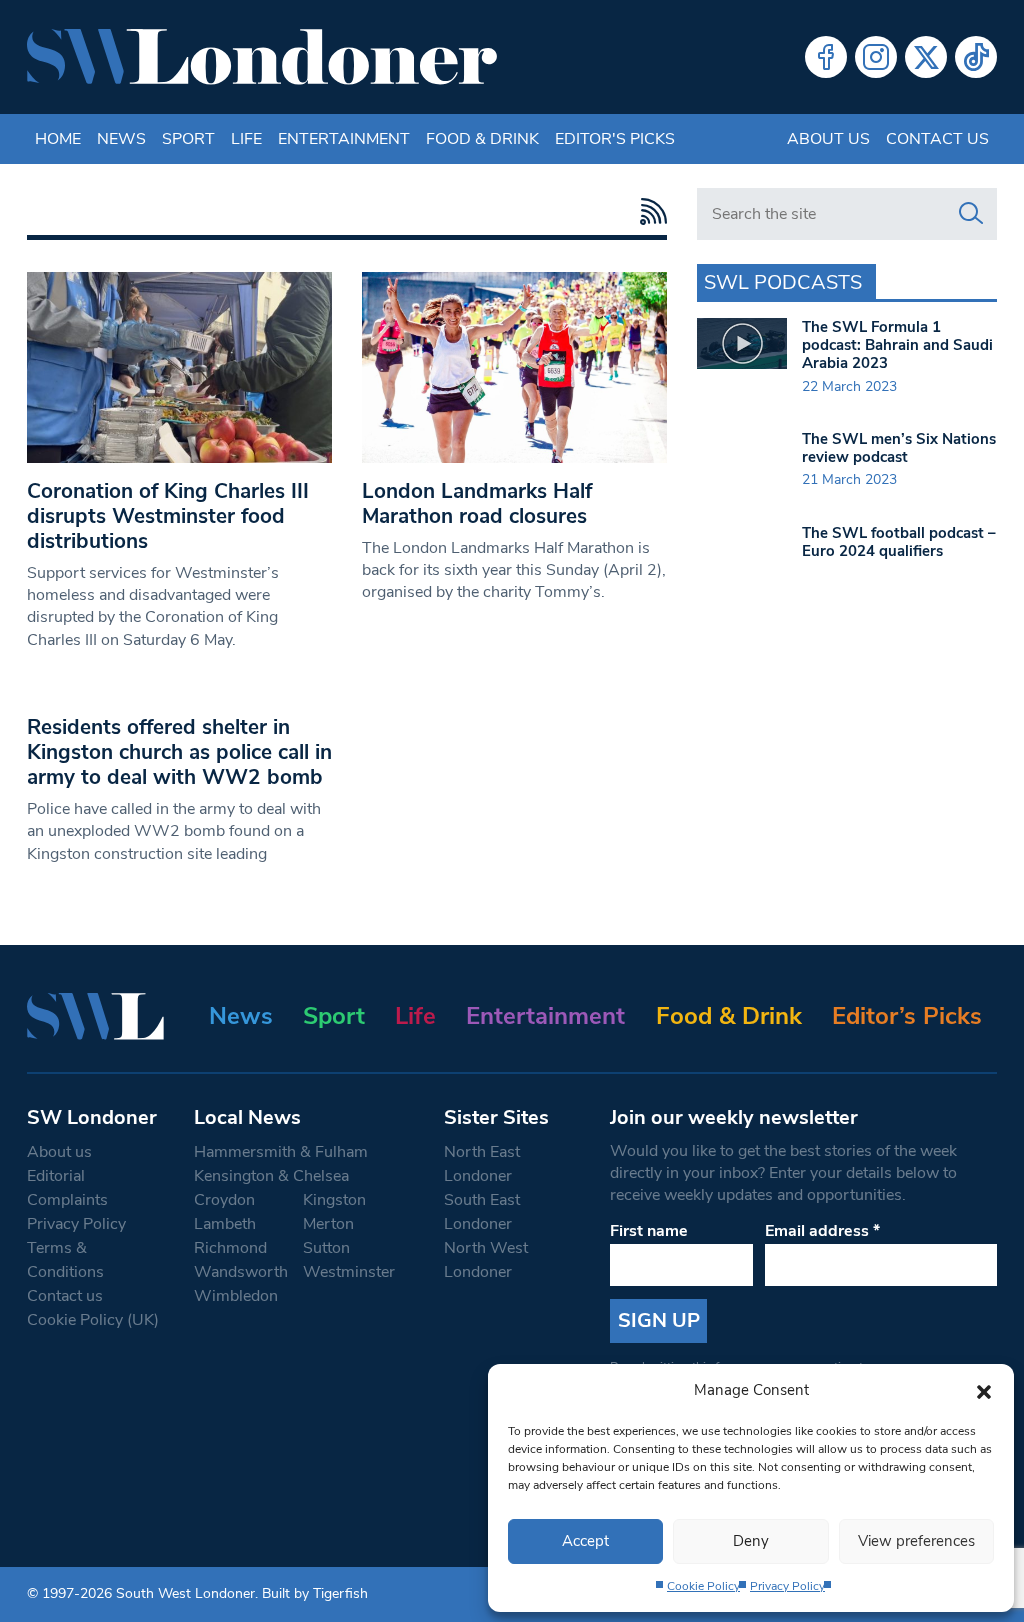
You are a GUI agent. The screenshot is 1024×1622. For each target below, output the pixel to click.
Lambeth (225, 1224)
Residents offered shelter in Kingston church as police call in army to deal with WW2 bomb (179, 752)
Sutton (326, 1248)
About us (828, 139)
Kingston (334, 1200)
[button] (984, 1390)
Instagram (876, 57)
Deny (751, 1541)
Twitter (926, 57)
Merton (328, 1224)
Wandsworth (241, 1272)
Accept (585, 1541)
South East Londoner (482, 1212)
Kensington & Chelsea (271, 1176)
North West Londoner (486, 1260)
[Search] (971, 214)
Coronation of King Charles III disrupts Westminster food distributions (168, 516)
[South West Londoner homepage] (262, 57)
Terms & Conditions (65, 1260)
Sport (188, 139)
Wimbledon (236, 1296)
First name (649, 1231)
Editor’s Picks (907, 1016)
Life (246, 139)
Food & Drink (482, 139)
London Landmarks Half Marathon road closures (477, 503)
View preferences (916, 1541)
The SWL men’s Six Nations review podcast (899, 448)
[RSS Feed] (648, 211)
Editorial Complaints (67, 1188)
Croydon (224, 1200)
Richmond (230, 1248)
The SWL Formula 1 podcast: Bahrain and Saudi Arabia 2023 (897, 345)
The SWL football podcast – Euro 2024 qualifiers (899, 542)
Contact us (937, 139)
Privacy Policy (787, 1586)
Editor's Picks (615, 139)
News (121, 139)
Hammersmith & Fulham (281, 1152)
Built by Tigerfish (315, 1593)
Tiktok (976, 57)
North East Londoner (482, 1164)
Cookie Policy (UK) (93, 1320)
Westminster (349, 1272)
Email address (822, 1231)
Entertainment (344, 139)
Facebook (826, 57)
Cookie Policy (703, 1586)
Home (58, 139)
